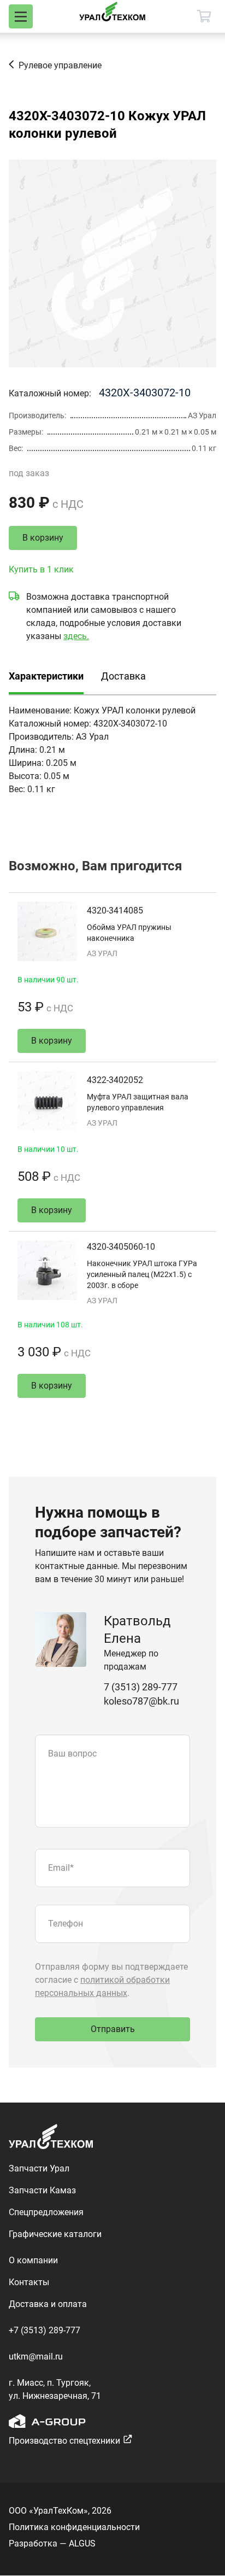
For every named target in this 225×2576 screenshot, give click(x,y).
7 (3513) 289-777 (141, 1687)
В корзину (43, 538)
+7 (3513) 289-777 (45, 2330)
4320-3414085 (115, 911)
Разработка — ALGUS (52, 2543)
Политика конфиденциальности (74, 2527)
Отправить (113, 2029)
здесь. (76, 636)
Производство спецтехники (64, 2441)
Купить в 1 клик (41, 569)
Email (61, 1868)
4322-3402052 (115, 1080)
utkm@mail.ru (36, 2357)
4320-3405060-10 (121, 1247)
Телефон (66, 1924)
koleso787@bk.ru (141, 1701)
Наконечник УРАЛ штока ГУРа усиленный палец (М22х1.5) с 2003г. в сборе (142, 1274)
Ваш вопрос (72, 1754)
